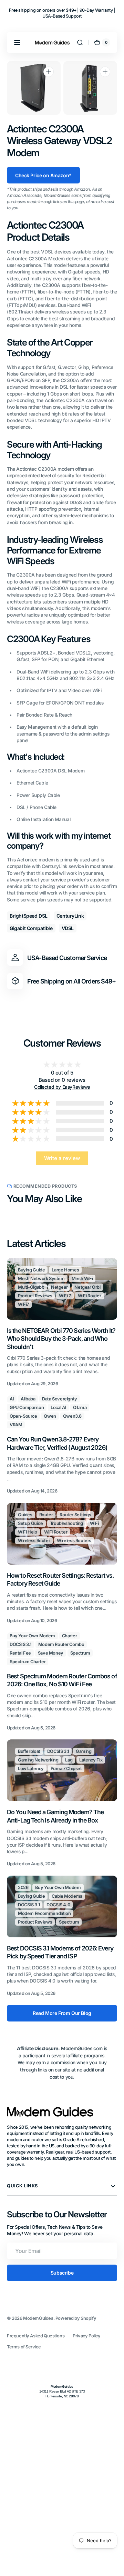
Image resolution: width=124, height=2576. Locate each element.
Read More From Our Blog (62, 2013)
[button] (17, 42)
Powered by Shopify (76, 2318)
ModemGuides (38, 2318)
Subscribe (62, 2273)
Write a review (62, 1158)
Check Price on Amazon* (43, 175)
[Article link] (62, 1323)
